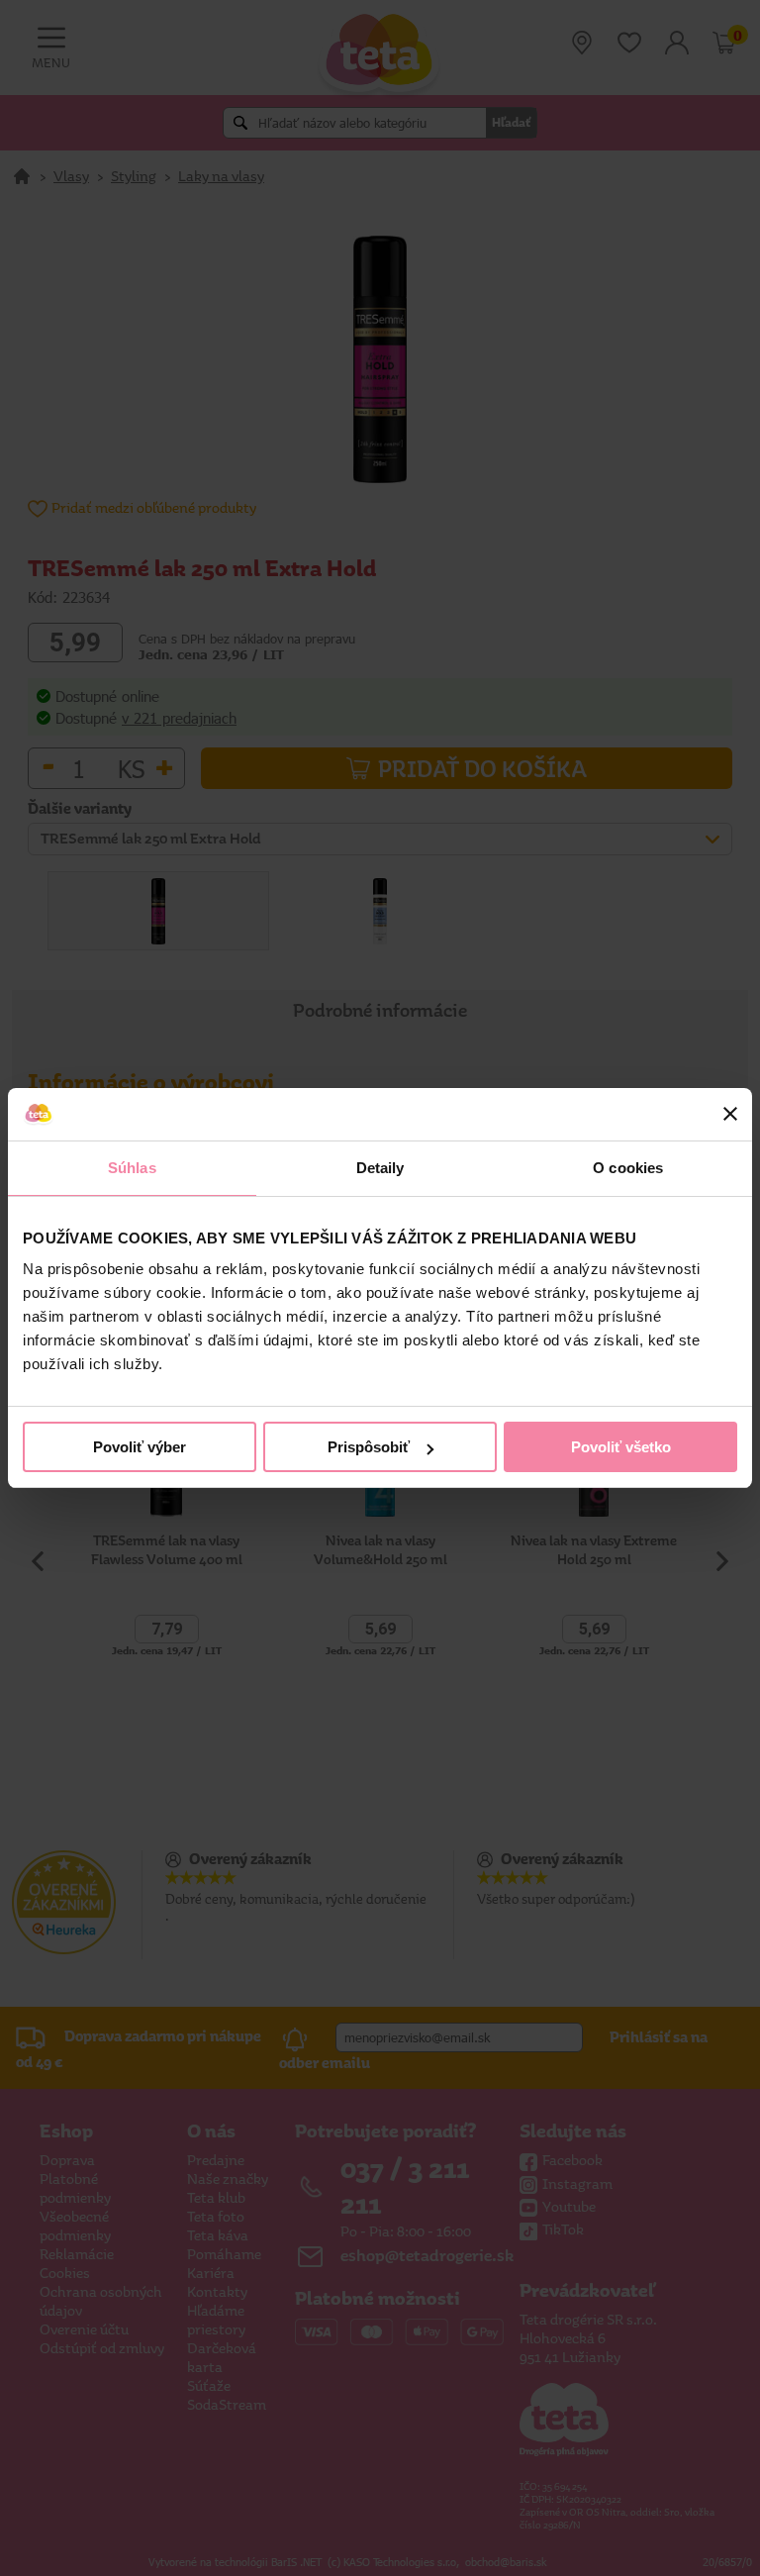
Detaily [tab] (380, 1168)
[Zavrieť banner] (730, 1114)
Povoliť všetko (621, 1447)
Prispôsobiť (369, 1447)
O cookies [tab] (628, 1168)
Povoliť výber (140, 1447)
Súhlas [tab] (132, 1168)
